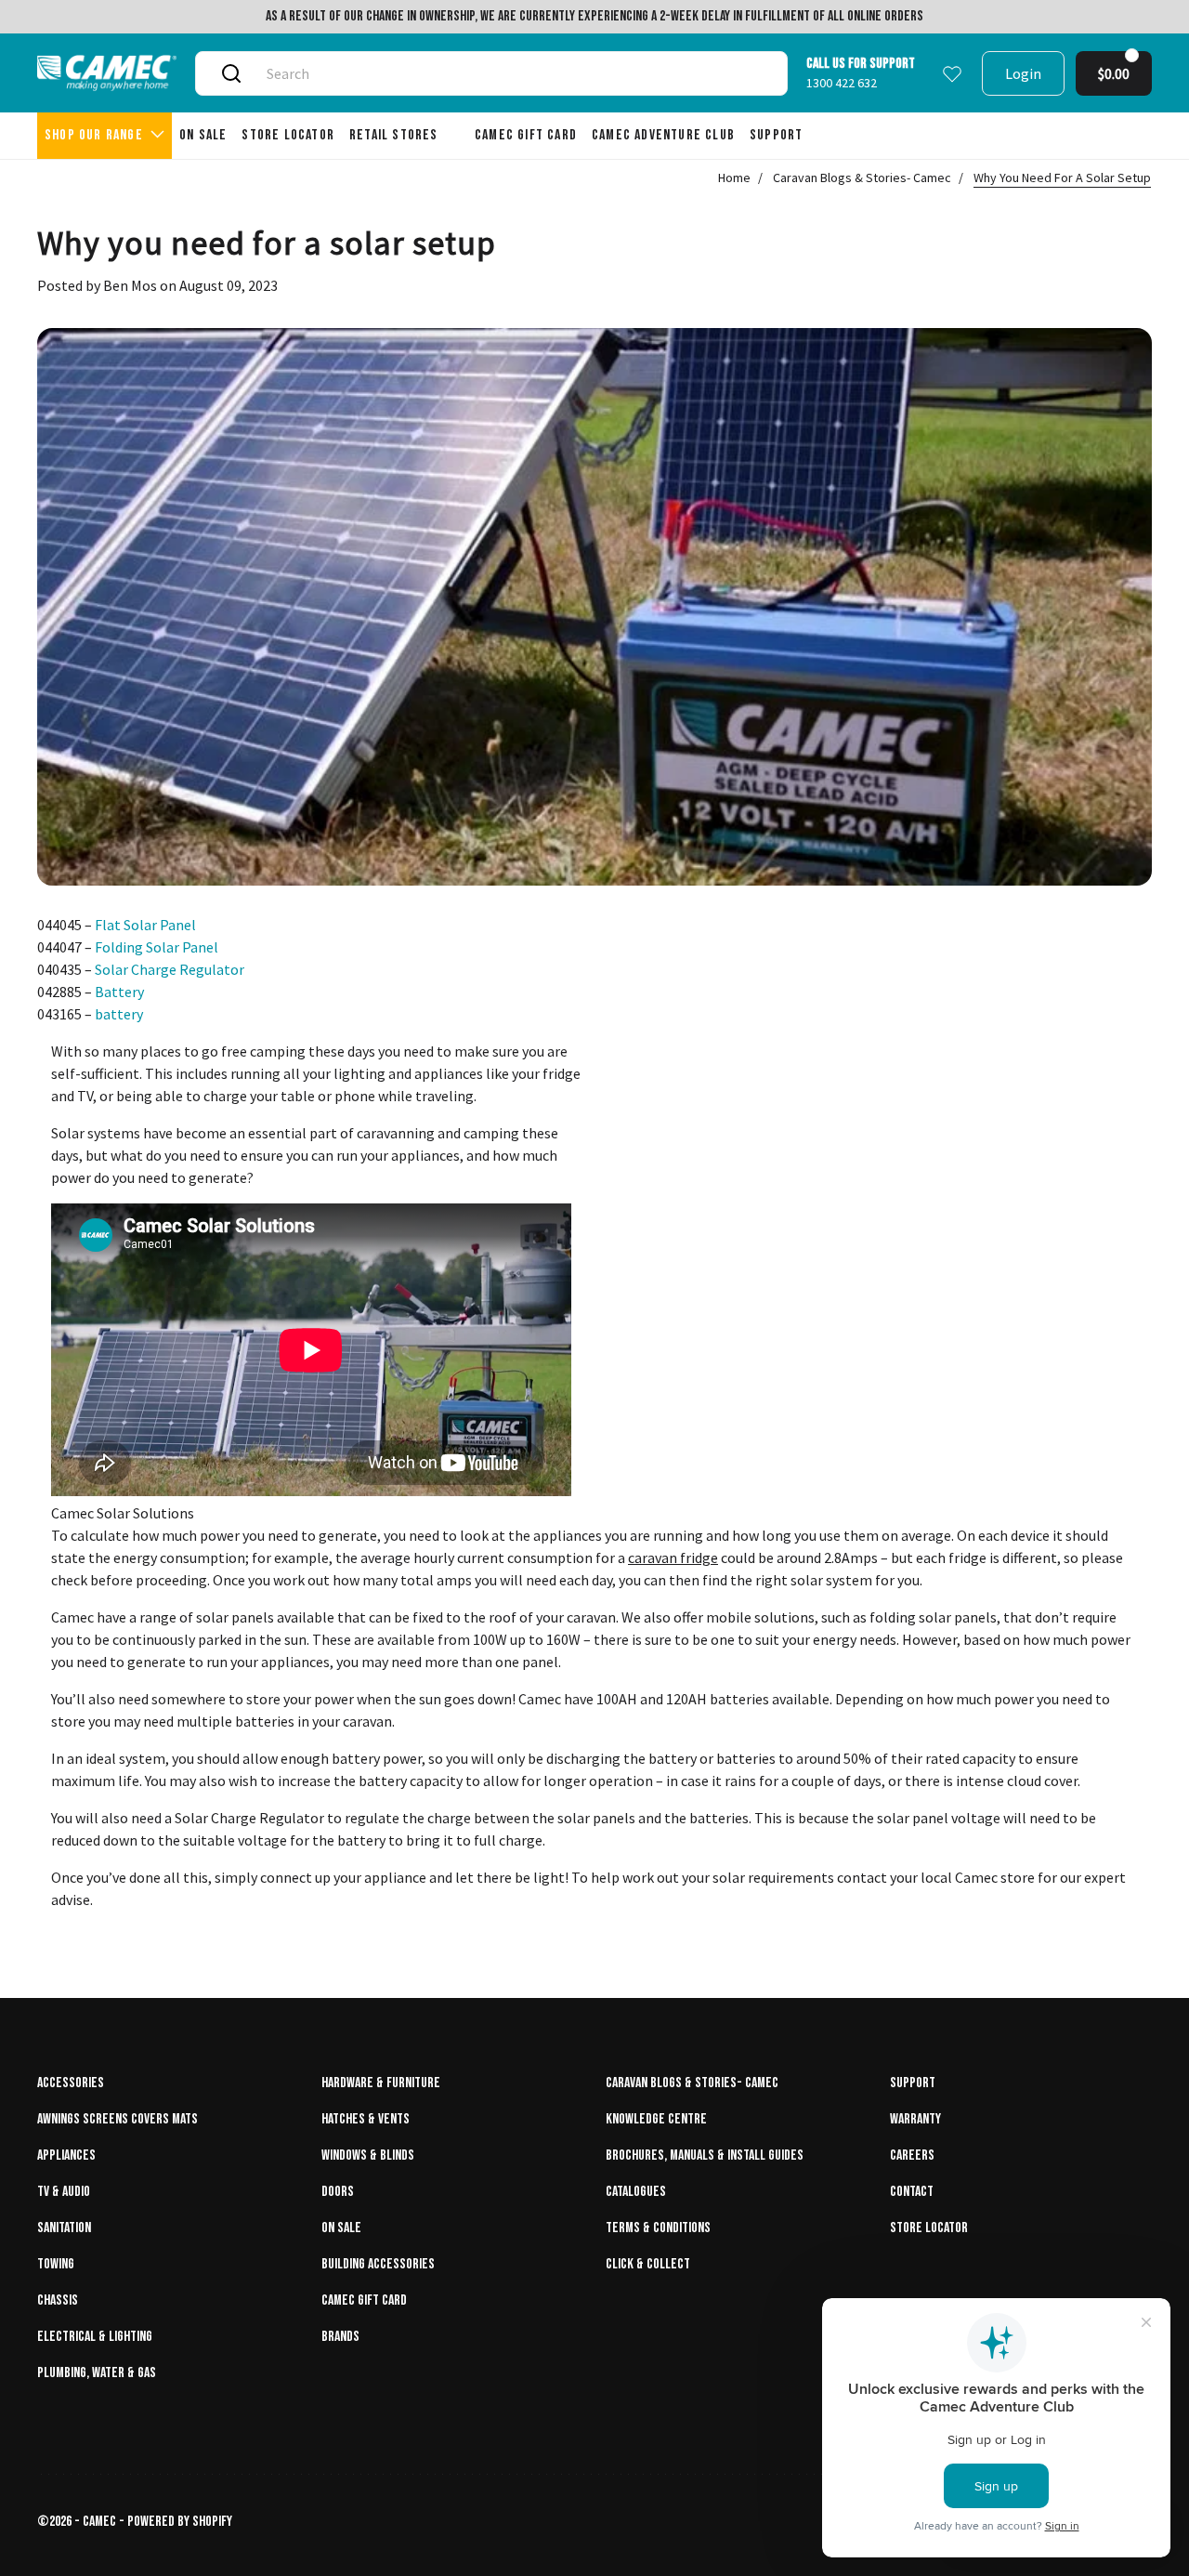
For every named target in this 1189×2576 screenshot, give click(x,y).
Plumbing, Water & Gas (97, 2373)
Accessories (71, 2083)
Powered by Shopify (180, 2522)
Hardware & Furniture (381, 2083)
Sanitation (64, 2228)
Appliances (66, 2155)
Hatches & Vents (366, 2119)
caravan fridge (673, 1557)
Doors (338, 2192)
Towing (56, 2264)
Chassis (58, 2300)
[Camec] (107, 73)
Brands (340, 2337)
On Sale (341, 2228)
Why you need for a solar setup (1062, 177)
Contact (912, 2192)
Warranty (915, 2119)
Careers (912, 2155)
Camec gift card (364, 2300)
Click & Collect (648, 2264)
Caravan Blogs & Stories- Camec (862, 177)
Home (734, 177)
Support (913, 2083)
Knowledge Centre (656, 2119)
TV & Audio (64, 2192)
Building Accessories (378, 2264)
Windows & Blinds (368, 2155)
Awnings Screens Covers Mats (118, 2119)
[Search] (231, 73)
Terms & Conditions (658, 2228)
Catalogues (636, 2192)
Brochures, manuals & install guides (705, 2155)
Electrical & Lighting (95, 2337)
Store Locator (929, 2228)
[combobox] (513, 73)
